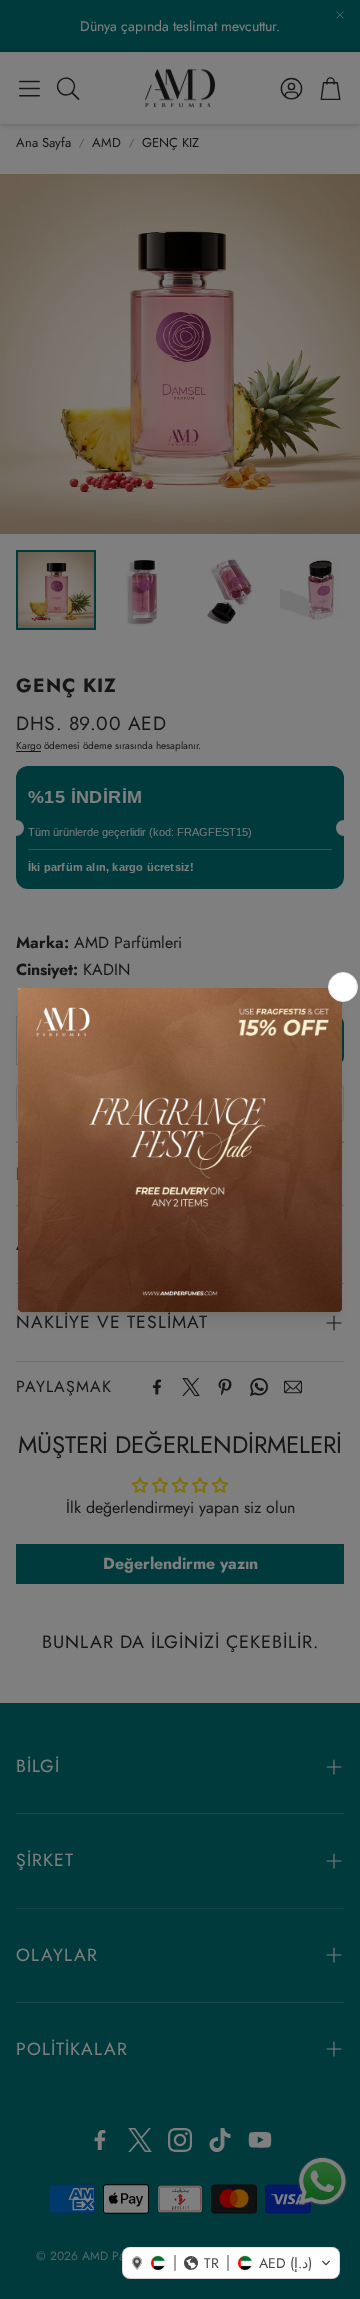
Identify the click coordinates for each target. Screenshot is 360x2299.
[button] (231, 2263)
